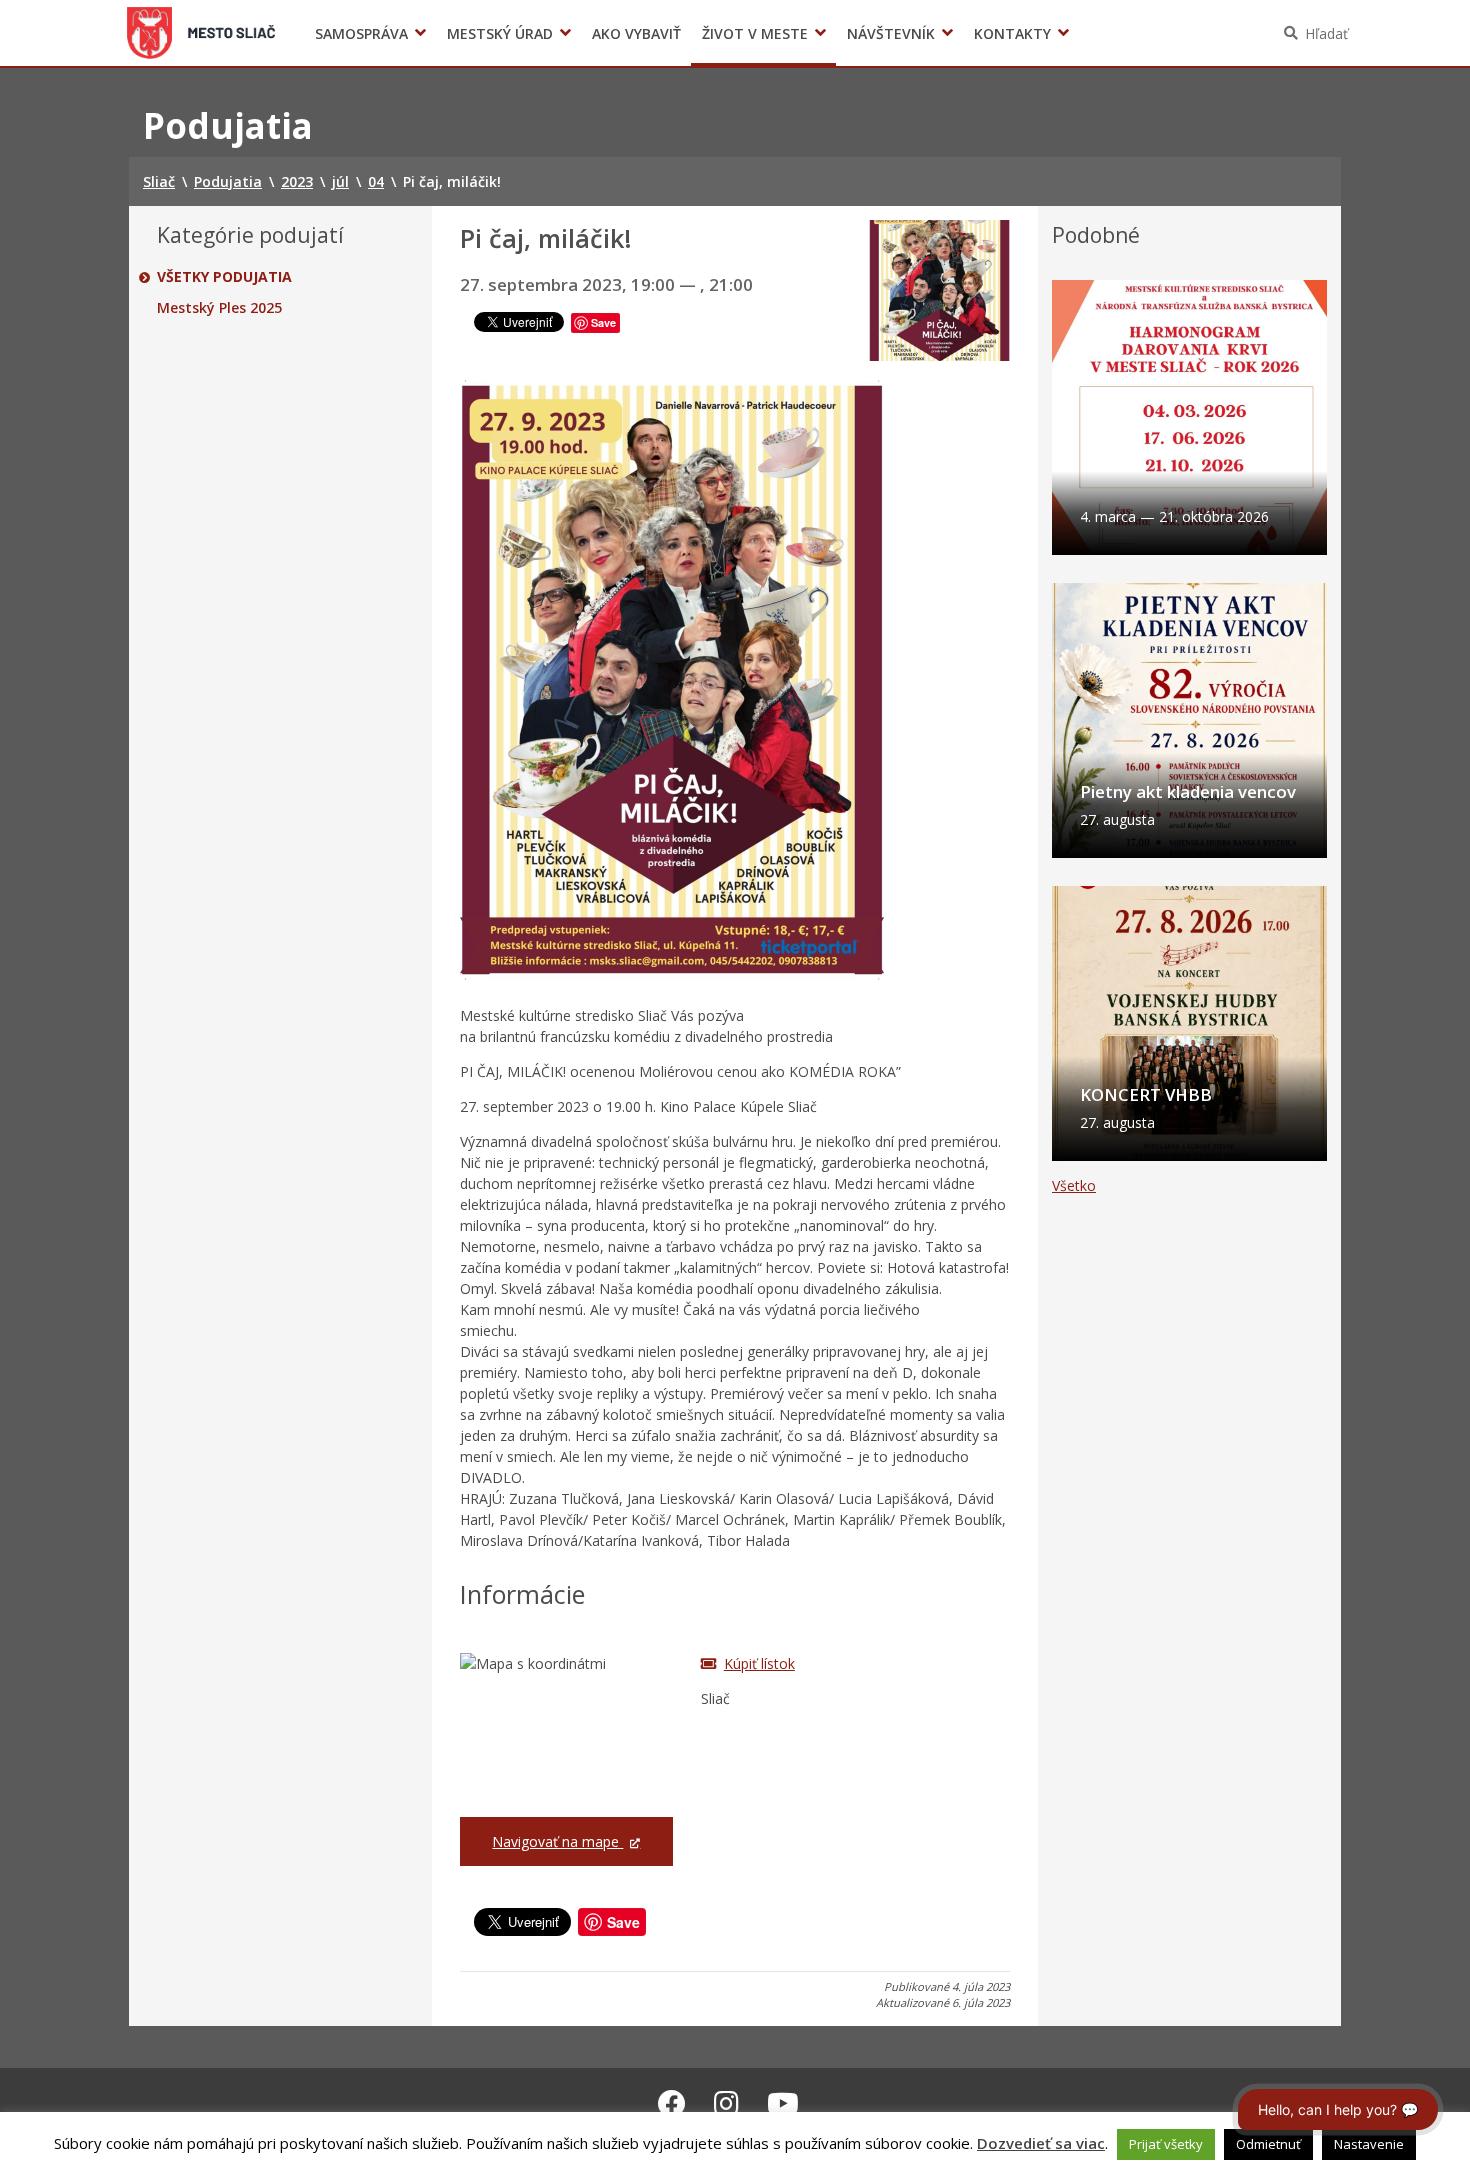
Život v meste (755, 33)
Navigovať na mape (557, 1841)
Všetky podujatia (224, 277)
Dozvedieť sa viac (1041, 2143)
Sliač (201, 33)
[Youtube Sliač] (783, 2103)
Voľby (1034, 33)
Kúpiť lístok (759, 1663)
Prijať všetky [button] (1166, 2144)
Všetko (1074, 1185)
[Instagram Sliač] (726, 2103)
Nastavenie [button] (1369, 2144)
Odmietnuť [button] (1268, 2144)
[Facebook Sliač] (672, 2103)
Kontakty (1012, 33)
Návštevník (891, 33)
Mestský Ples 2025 (219, 308)
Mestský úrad (500, 33)
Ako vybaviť (636, 33)
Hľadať (1326, 33)
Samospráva (361, 33)
